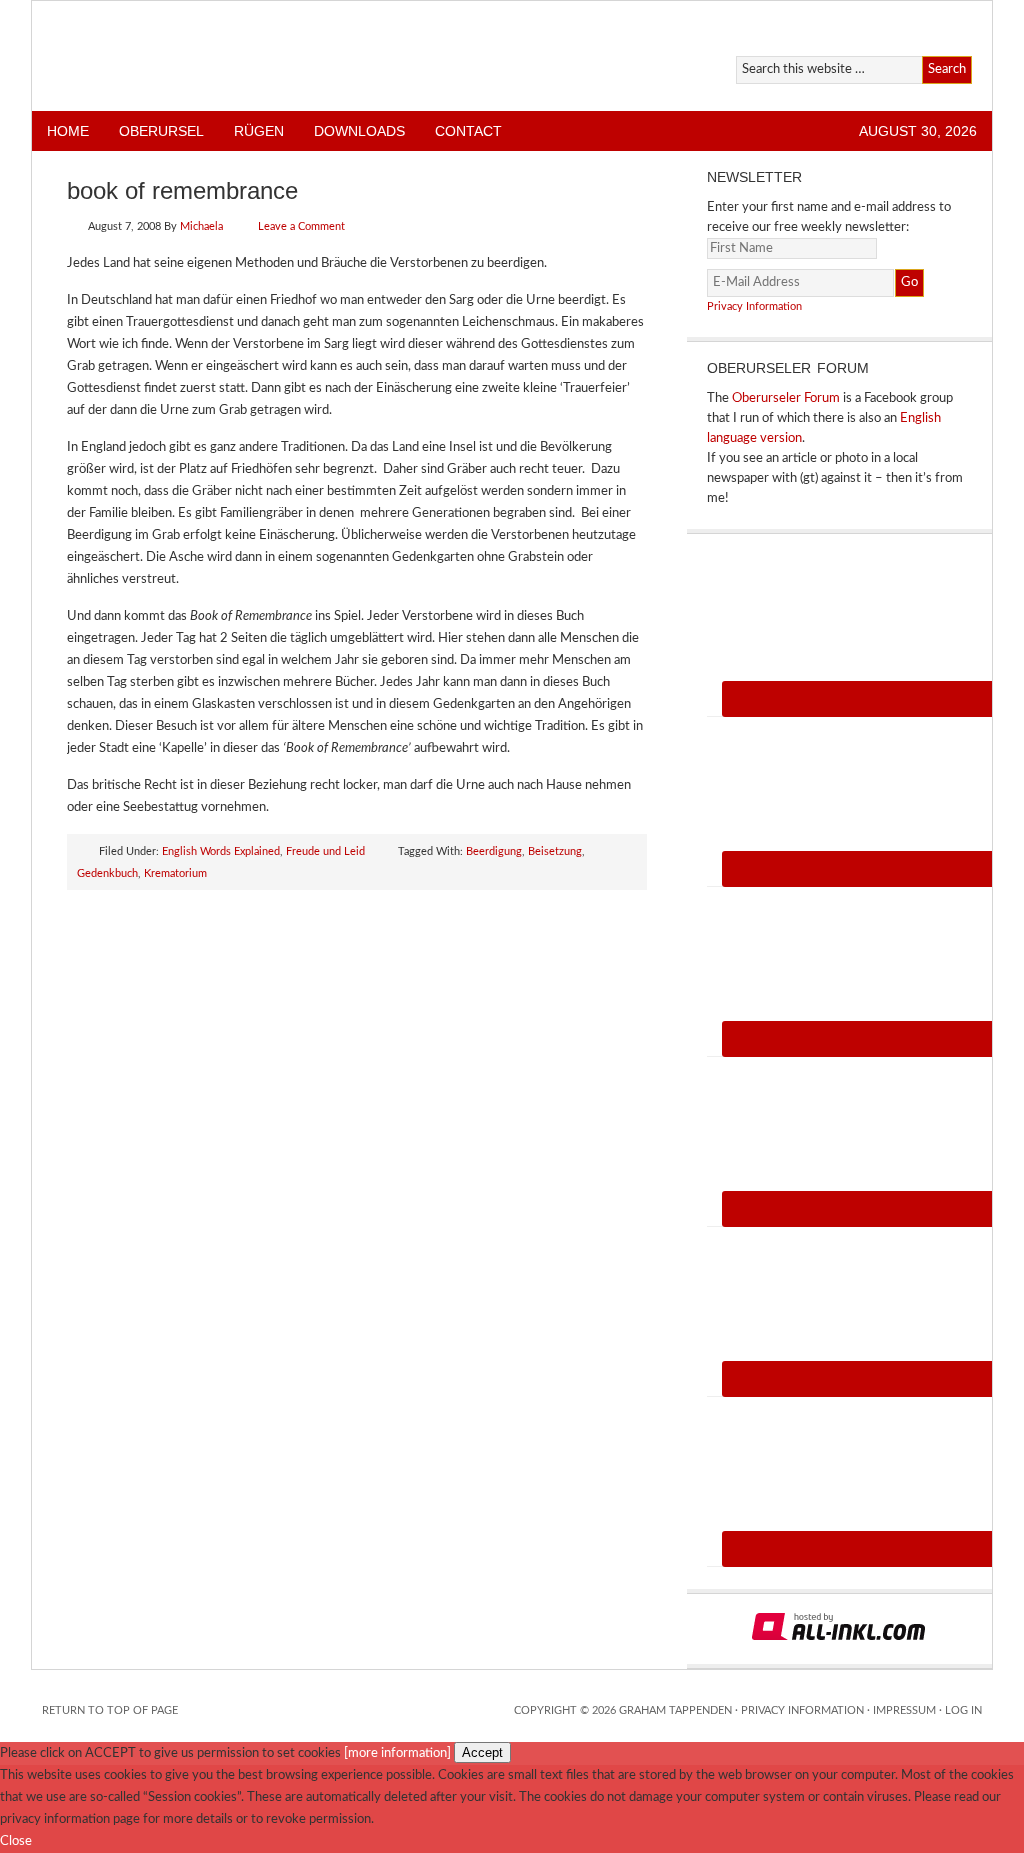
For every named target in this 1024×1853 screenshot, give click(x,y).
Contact (468, 131)
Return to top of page (110, 1710)
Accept (482, 1752)
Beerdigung (494, 851)
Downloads (359, 131)
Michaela (201, 226)
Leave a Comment (301, 226)
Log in (963, 1710)
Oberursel (161, 131)
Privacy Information (754, 306)
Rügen (259, 131)
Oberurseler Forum (786, 398)
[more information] (397, 1753)
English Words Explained (221, 851)
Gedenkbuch (107, 873)
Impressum (904, 1710)
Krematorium (175, 873)
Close (16, 1841)
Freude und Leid (325, 851)
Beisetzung (555, 851)
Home (68, 131)
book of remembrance (182, 190)
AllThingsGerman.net (264, 56)
